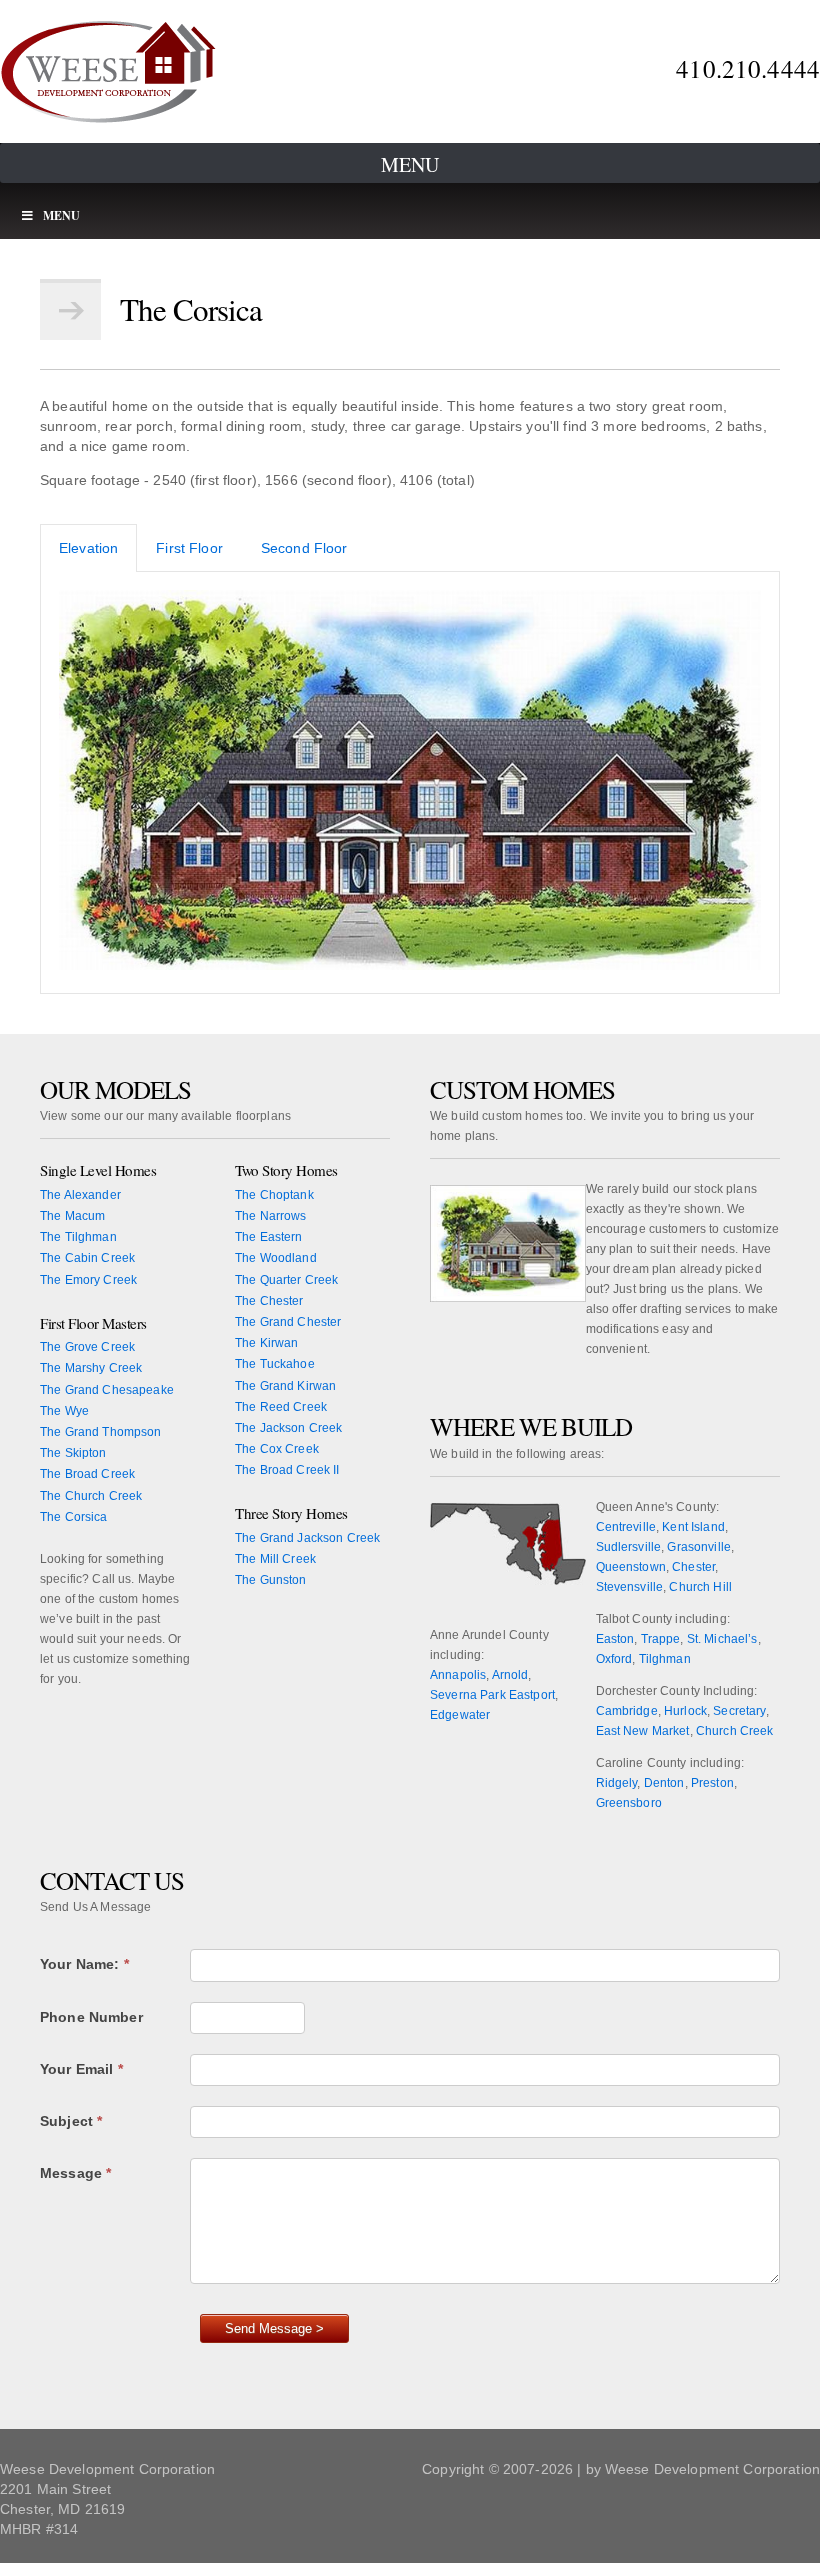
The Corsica (74, 1517)
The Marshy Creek (91, 1368)
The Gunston (271, 1580)
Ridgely (617, 1783)
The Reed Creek (281, 1407)
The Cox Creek (277, 1449)
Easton (615, 1639)
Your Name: (84, 1964)
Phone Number (91, 2017)
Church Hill (700, 1587)
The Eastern (269, 1237)
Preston (712, 1783)
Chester (693, 1567)
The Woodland (276, 1258)
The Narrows (271, 1216)
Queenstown (631, 1567)
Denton (664, 1783)
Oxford (614, 1659)
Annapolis (458, 1675)
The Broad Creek (87, 1474)
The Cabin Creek (87, 1258)
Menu (410, 164)
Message (75, 2173)
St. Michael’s (722, 1639)
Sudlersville (629, 1547)
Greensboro (629, 1803)
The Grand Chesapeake (107, 1390)
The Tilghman (78, 1237)
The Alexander (80, 1195)
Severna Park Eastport (492, 1695)
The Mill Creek (275, 1559)
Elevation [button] (88, 548)
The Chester (269, 1301)
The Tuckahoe (275, 1364)
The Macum (72, 1216)
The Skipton (73, 1453)
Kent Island (693, 1527)
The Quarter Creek (286, 1280)
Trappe (661, 1639)
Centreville (626, 1527)
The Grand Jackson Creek (307, 1538)
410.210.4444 (748, 68)
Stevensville (630, 1587)
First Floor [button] (189, 548)
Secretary (739, 1711)
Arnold (510, 1675)
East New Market (643, 1731)
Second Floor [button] (304, 548)
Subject (71, 2121)
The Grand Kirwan (285, 1386)
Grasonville (699, 1547)
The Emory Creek (88, 1280)
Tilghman (665, 1659)
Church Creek (735, 1731)
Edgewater (460, 1715)
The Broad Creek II (287, 1470)
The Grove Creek (87, 1347)
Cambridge (627, 1711)
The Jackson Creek (288, 1428)
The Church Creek (91, 1496)
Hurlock (685, 1711)
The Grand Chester (288, 1322)
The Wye (64, 1411)
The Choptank (274, 1195)
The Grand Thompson (101, 1432)
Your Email (81, 2069)
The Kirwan (266, 1343)
